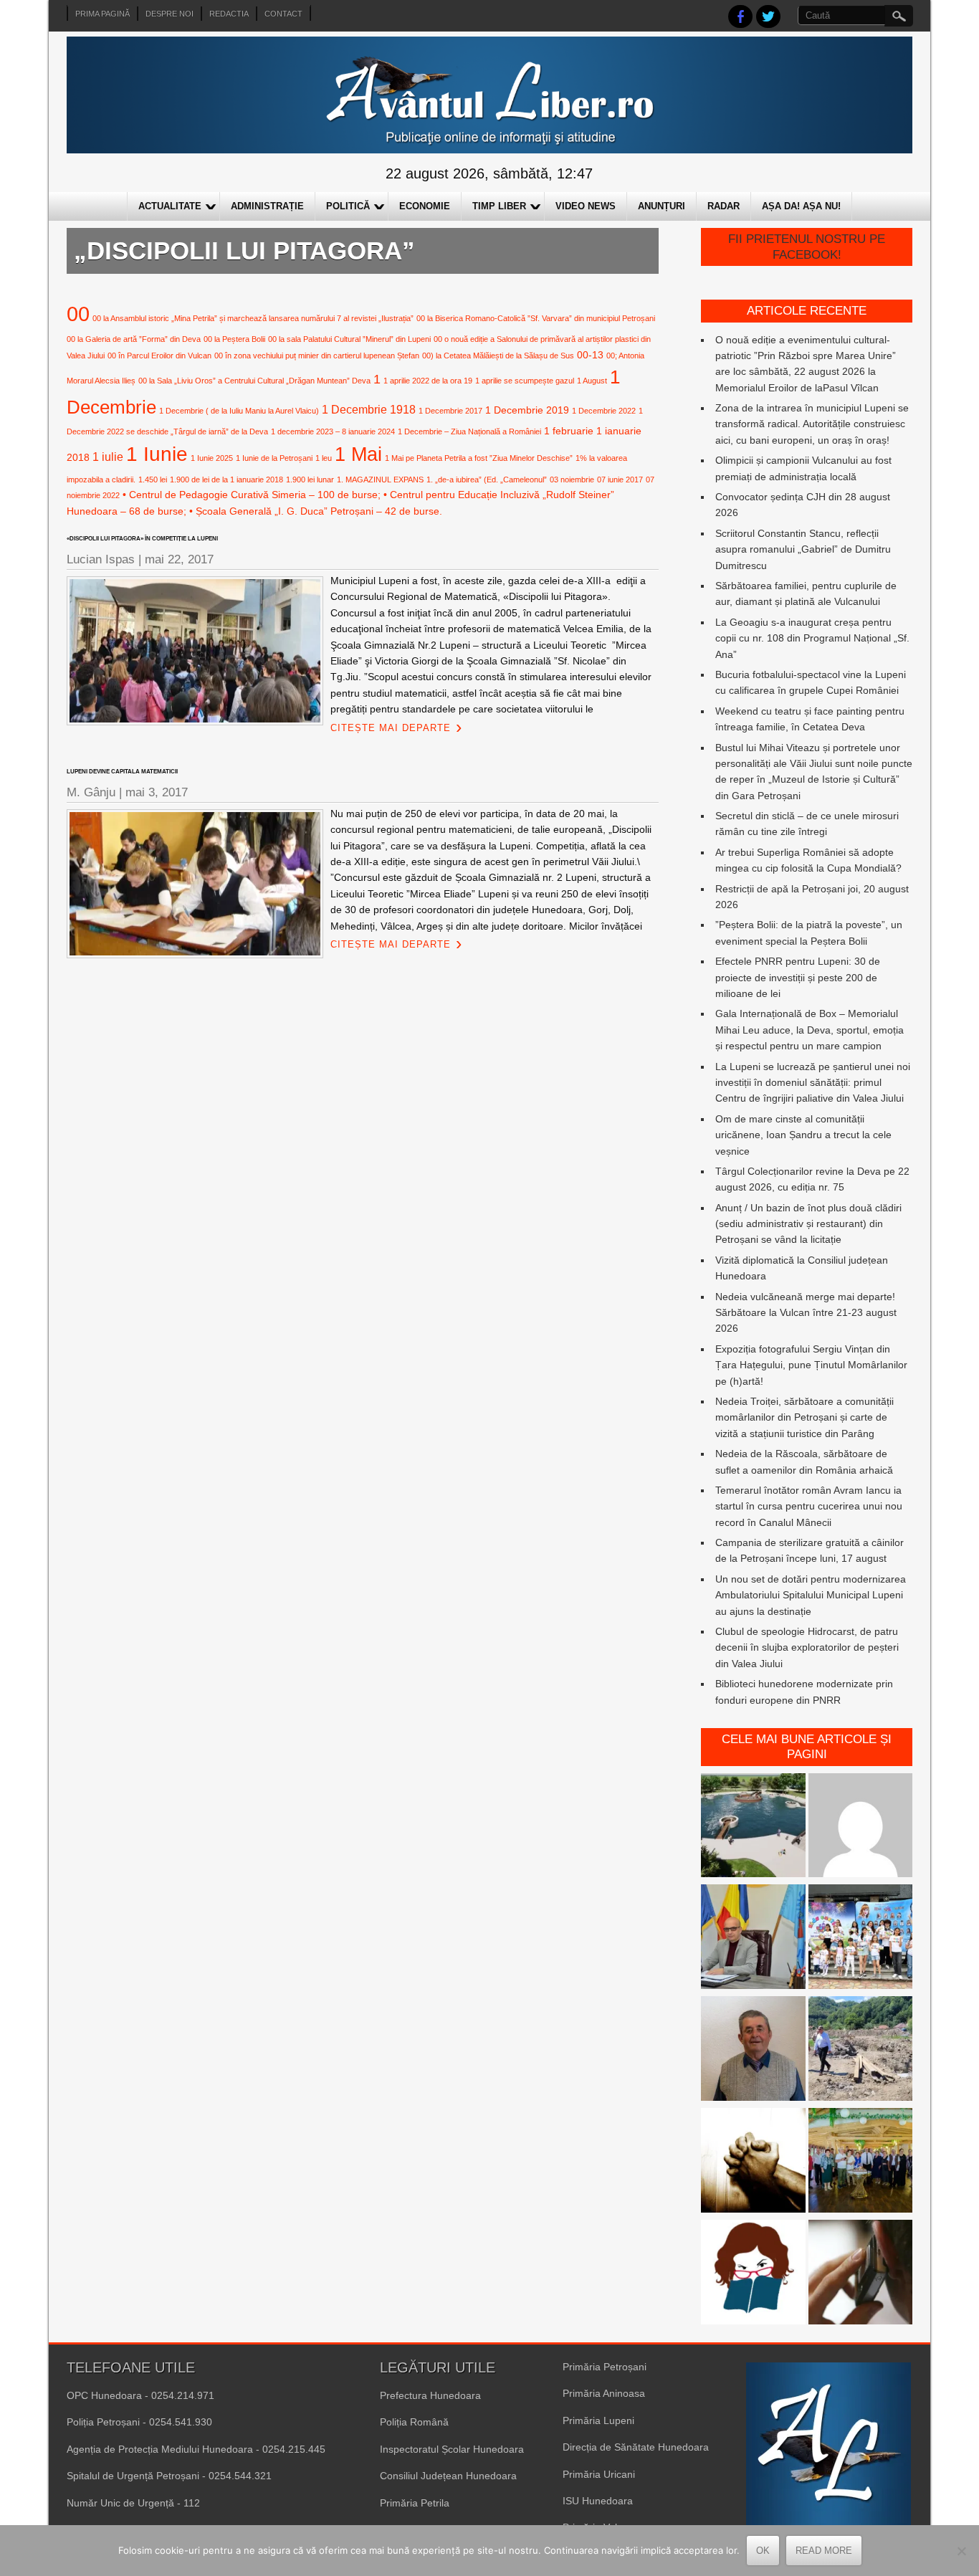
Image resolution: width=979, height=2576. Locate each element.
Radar (723, 206)
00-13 (590, 355)
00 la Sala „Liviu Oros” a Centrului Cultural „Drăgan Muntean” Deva (254, 381)
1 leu (324, 458)
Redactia (229, 14)
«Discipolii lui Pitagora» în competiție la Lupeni (142, 539)
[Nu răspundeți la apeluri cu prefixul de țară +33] (861, 2274)
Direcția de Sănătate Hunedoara (636, 2447)
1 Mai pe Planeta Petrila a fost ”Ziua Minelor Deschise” (479, 458)
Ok (763, 2551)
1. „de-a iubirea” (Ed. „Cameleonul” (487, 480)
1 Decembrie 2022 (604, 411)
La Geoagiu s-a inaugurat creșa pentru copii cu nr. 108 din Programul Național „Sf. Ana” (812, 638)
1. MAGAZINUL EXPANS (380, 480)
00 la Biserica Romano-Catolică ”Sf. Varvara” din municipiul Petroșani (536, 318)
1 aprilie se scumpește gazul (525, 381)
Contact (283, 14)
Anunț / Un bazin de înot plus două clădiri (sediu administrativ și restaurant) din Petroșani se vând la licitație (808, 1224)
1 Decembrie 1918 (369, 409)
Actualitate (170, 206)
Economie (425, 206)
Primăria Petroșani (605, 2367)
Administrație (267, 206)
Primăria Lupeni (598, 2420)
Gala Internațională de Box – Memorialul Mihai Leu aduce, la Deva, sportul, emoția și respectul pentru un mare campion (810, 1030)
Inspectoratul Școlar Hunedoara (452, 2449)
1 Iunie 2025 (212, 458)
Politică (348, 206)
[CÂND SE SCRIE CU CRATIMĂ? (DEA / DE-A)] (753, 2274)
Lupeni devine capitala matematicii (122, 772)
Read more (824, 2551)
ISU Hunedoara (598, 2501)
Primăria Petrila (415, 2503)
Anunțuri (662, 206)
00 (78, 314)
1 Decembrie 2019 (527, 410)
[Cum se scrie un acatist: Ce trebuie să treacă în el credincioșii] (753, 2162)
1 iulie (108, 457)
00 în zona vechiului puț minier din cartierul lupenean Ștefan (317, 356)
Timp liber (499, 206)
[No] (961, 2551)
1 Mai (358, 454)
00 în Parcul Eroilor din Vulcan (159, 356)
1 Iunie (157, 454)
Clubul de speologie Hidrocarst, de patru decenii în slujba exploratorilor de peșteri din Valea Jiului (807, 1647)
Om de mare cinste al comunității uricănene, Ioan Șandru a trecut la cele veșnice (803, 1135)
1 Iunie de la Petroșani (274, 458)
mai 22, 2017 (179, 559)
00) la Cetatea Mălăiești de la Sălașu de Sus (498, 356)
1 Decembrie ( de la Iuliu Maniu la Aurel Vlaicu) (239, 411)
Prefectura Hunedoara (430, 2395)
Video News (586, 206)
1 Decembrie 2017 (450, 411)
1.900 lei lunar (310, 480)
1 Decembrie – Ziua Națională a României (469, 431)
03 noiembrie (572, 480)
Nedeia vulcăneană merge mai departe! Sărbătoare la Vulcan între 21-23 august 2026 (806, 1313)
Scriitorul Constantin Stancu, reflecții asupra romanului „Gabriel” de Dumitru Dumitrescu (803, 549)
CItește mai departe (391, 728)
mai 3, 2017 (157, 792)
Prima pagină (102, 14)
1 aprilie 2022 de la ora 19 (428, 381)
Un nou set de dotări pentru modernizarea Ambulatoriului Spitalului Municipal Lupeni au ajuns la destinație (811, 1595)
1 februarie (569, 431)
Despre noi (169, 14)
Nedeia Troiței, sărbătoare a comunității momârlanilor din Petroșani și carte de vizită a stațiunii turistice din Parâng (804, 1417)
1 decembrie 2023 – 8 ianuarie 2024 (333, 431)
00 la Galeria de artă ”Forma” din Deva (134, 339)
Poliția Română (414, 2422)
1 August (592, 381)
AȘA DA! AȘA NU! (801, 206)
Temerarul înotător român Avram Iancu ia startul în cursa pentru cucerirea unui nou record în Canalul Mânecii (809, 1506)
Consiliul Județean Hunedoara (448, 2476)
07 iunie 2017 (620, 480)
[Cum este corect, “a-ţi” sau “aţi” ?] (861, 1828)
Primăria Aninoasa (604, 2393)
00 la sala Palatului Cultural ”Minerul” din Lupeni (349, 339)
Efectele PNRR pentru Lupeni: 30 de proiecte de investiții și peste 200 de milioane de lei (798, 977)
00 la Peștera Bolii (234, 339)
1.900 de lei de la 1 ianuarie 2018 (226, 480)
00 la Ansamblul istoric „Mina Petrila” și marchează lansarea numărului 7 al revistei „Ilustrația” (253, 318)
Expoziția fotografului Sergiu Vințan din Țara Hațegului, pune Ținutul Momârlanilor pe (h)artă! (811, 1365)
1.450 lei (153, 480)
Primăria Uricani (599, 2474)
